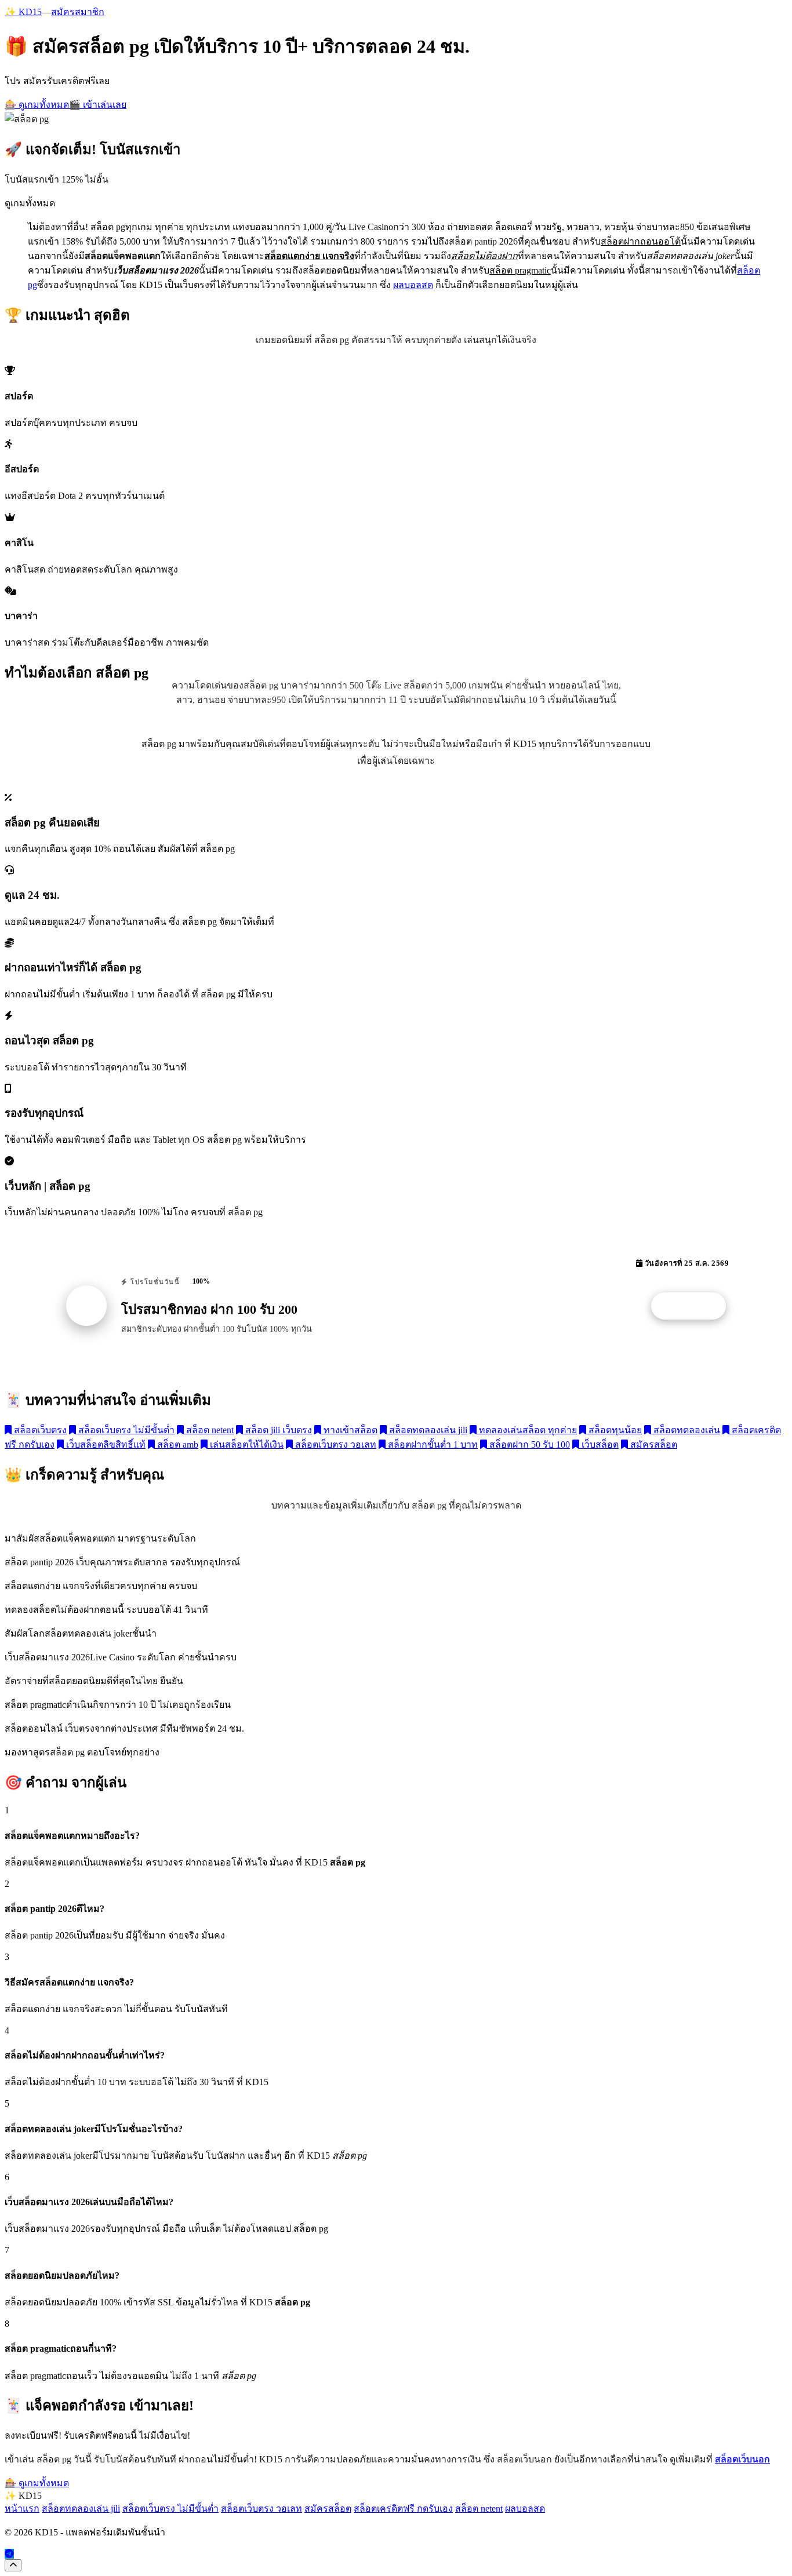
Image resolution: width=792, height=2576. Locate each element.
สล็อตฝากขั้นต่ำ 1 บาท (432, 1444)
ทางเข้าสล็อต (349, 1430)
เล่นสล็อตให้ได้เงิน (246, 1444)
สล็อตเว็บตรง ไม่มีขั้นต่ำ (125, 1430)
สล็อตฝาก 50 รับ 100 (528, 1444)
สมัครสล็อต (653, 1444)
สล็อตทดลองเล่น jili (427, 1430)
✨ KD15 (23, 12)
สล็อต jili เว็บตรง (277, 1430)
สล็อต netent (209, 1430)
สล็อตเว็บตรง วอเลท (335, 1444)
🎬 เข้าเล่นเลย (98, 105)
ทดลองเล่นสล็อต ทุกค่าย (527, 1430)
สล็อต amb (177, 1444)
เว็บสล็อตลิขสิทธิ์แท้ (105, 1444)
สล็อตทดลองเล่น (686, 1430)
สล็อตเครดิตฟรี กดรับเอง (403, 2508)
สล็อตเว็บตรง (39, 1430)
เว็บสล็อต (599, 1444)
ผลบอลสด (413, 285)
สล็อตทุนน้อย (614, 1430)
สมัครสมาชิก (78, 12)
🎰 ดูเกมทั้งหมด (37, 105)
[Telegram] (9, 2554)
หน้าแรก (22, 2508)
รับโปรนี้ (695, 1306)
